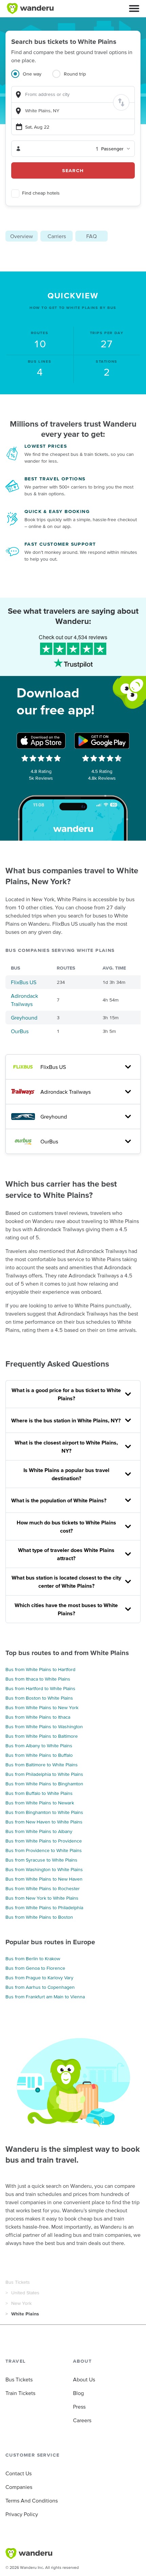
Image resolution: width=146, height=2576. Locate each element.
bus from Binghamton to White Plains (44, 1812)
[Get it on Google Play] (102, 741)
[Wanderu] (30, 9)
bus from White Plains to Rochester (43, 1888)
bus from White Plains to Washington (44, 1727)
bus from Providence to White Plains (44, 1850)
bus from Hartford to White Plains (40, 1688)
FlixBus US (24, 982)
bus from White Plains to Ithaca (38, 1717)
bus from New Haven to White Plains (44, 1822)
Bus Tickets (18, 2282)
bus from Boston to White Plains (39, 1698)
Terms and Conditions (32, 2500)
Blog (78, 2393)
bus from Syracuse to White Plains (41, 1860)
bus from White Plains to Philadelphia (44, 1908)
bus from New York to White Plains (42, 1898)
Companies (19, 2487)
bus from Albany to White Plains (39, 1746)
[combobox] (73, 94)
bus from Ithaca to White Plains (38, 1679)
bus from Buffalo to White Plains (39, 1793)
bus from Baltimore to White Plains (42, 1765)
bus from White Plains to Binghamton (44, 1784)
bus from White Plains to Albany (39, 1831)
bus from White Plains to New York (42, 1707)
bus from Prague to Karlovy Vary (39, 1978)
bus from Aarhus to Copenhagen (40, 1987)
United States (25, 2293)
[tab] (32, 78)
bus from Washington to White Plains (44, 1869)
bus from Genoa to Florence (35, 1968)
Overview (22, 236)
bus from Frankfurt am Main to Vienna (45, 1997)
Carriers (57, 236)
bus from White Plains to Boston (39, 1917)
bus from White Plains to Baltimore (42, 1736)
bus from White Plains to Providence (44, 1841)
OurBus (20, 1031)
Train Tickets (20, 2393)
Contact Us (19, 2473)
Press (79, 2407)
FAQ (92, 236)
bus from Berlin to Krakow (33, 1959)
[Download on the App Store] (41, 741)
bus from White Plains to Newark (40, 1803)
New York (21, 2303)
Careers (82, 2420)
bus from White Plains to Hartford (40, 1669)
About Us (84, 2379)
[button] (134, 9)
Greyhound (24, 1018)
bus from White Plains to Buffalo (39, 1755)
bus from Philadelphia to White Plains (44, 1774)
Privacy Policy (22, 2514)
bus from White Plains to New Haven (44, 1879)
